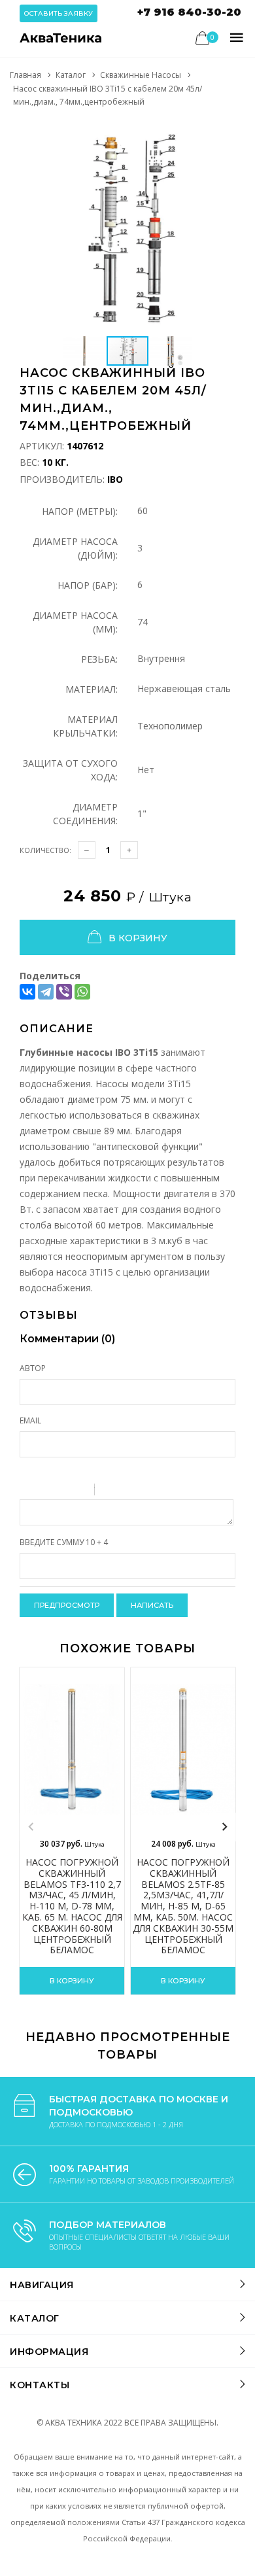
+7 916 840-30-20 (189, 12)
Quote (110, 1491)
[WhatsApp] (82, 992)
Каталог (71, 75)
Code (127, 1491)
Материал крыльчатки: (85, 726)
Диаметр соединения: (85, 814)
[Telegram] (46, 992)
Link (144, 1491)
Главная (25, 75)
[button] (224, 131)
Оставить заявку (59, 13)
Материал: (92, 689)
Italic (45, 1491)
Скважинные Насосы (141, 75)
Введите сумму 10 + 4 (64, 1542)
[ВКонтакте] (27, 992)
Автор (33, 1368)
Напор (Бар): (88, 585)
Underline (62, 1491)
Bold (28, 1491)
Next (224, 1827)
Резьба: (99, 659)
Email (30, 1420)
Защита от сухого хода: (70, 770)
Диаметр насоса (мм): (75, 622)
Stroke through (79, 1491)
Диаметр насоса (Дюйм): (75, 548)
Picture (161, 1491)
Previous (31, 1827)
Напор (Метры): (80, 511)
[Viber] (64, 992)
